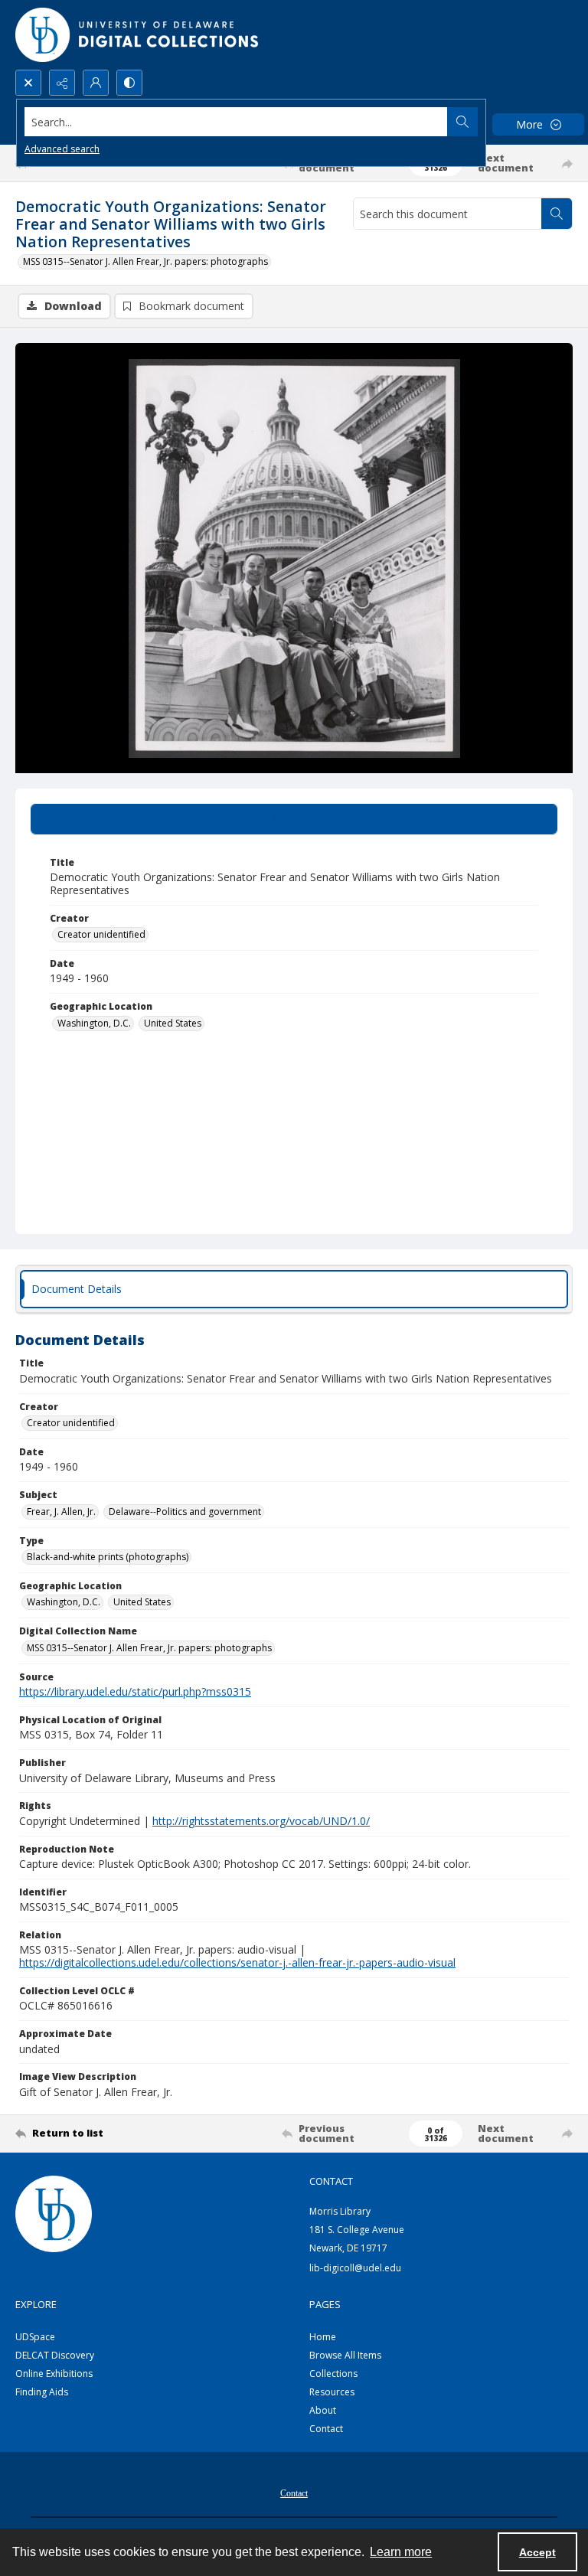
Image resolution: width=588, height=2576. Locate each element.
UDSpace (35, 2337)
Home (323, 2337)
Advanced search (62, 149)
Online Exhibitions (54, 2374)
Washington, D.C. (94, 1023)
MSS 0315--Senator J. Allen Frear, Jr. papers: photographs (145, 261)
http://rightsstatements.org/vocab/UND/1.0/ (261, 1821)
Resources (332, 2392)
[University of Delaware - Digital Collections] (138, 35)
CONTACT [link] (331, 2181)
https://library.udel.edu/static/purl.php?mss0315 (135, 1691)
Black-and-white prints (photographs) (108, 1557)
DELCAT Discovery (55, 2355)
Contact (326, 2429)
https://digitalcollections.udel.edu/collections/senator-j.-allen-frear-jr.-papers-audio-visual (237, 1962)
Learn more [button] (401, 2552)
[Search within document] (557, 214)
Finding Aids (42, 2392)
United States (173, 1023)
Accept (537, 2552)
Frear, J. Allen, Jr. (61, 1512)
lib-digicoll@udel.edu (355, 2268)
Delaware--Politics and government (185, 1512)
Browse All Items (345, 2355)
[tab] (294, 819)
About (323, 2410)
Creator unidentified (101, 934)
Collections (333, 2374)
